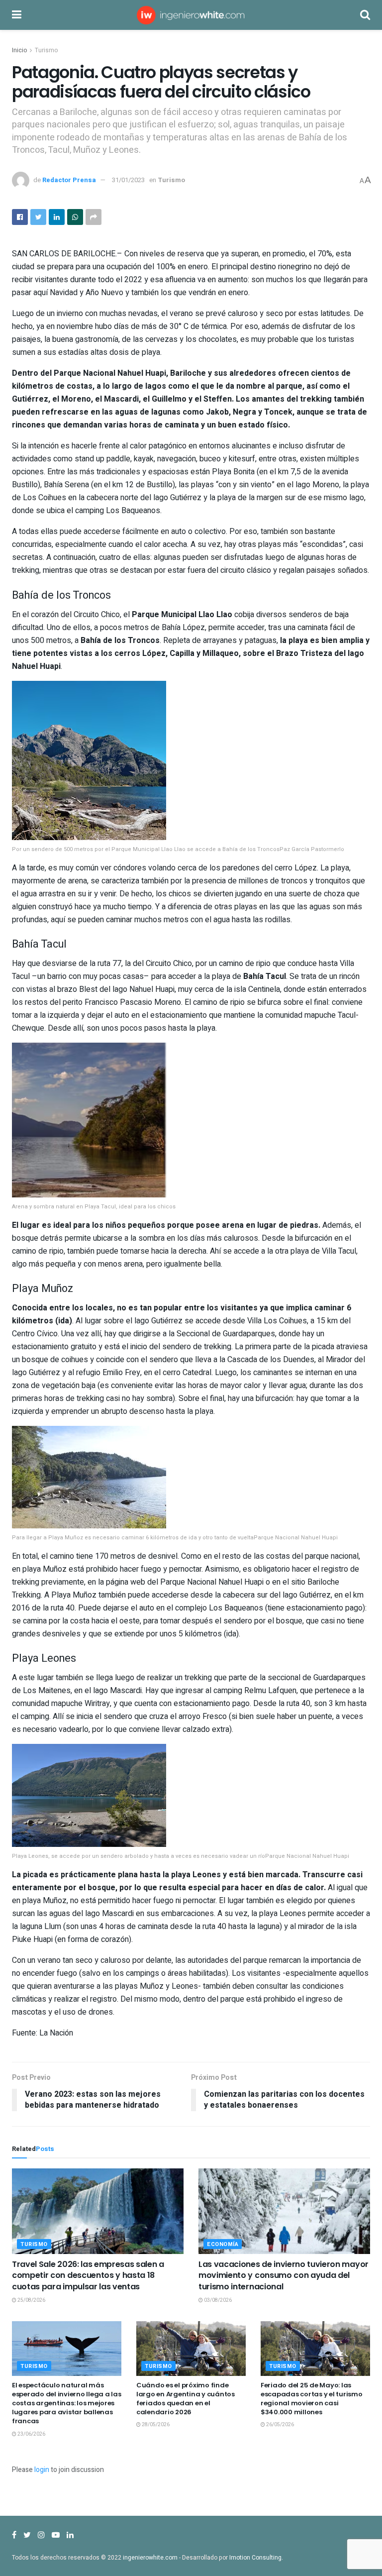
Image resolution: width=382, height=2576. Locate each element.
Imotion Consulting (255, 2558)
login (42, 2470)
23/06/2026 (31, 2434)
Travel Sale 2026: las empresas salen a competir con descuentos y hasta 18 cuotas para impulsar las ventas (88, 2275)
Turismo (46, 50)
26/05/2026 (280, 2425)
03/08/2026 (217, 2300)
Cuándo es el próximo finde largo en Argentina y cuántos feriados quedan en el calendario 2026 (186, 2399)
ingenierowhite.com (150, 2558)
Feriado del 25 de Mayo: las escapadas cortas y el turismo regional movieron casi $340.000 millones (311, 2399)
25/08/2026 (31, 2300)
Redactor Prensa (69, 180)
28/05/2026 (155, 2425)
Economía (223, 2244)
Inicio (19, 50)
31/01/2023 (128, 180)
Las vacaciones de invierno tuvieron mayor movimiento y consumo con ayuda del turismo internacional (284, 2275)
